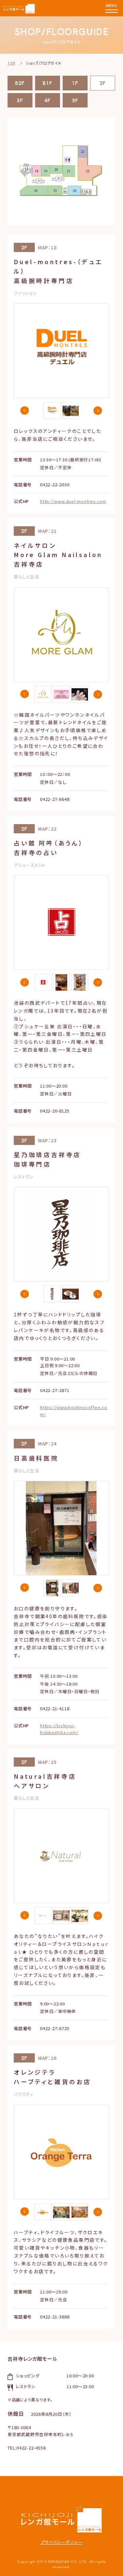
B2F (20, 83)
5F (75, 100)
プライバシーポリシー (62, 2542)
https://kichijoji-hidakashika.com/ (59, 1729)
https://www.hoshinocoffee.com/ (74, 1411)
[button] (25, 411)
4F (48, 100)
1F (75, 83)
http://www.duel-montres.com (73, 501)
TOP (11, 63)
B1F (48, 83)
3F (20, 100)
